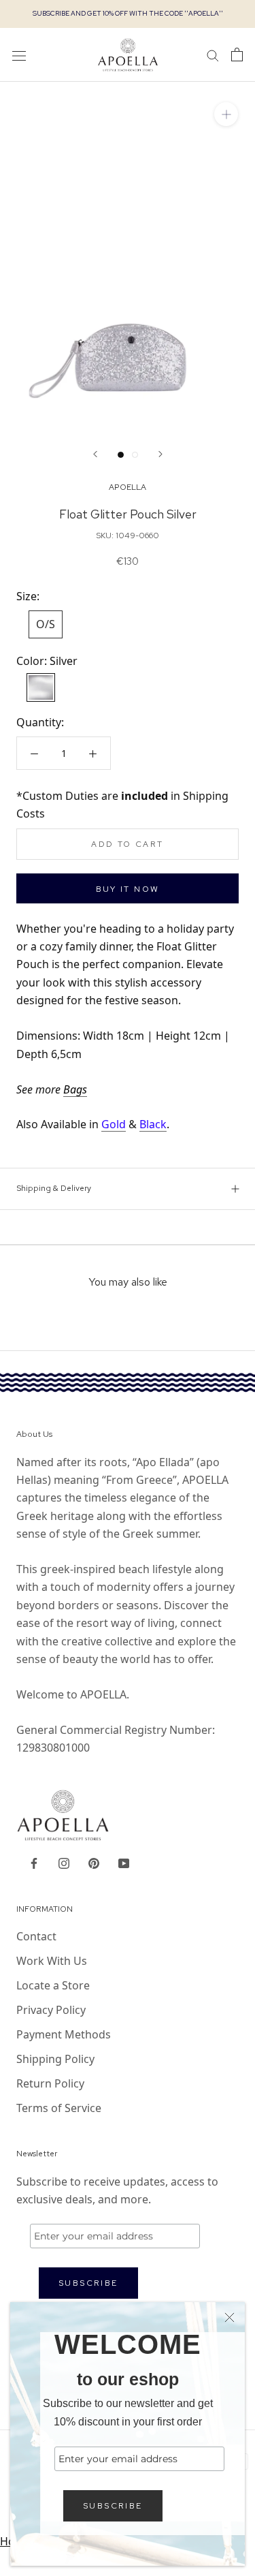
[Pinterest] (94, 1862)
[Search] (213, 55)
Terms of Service (59, 2108)
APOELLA (128, 487)
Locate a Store (53, 1985)
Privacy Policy (51, 2010)
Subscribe (113, 2506)
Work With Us (52, 1961)
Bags (75, 1089)
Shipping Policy (55, 2059)
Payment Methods (64, 2034)
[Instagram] (64, 1862)
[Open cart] (237, 55)
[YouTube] (124, 1862)
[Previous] (95, 454)
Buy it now (128, 889)
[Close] (230, 2317)
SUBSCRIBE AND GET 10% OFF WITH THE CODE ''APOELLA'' (128, 13)
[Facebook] (34, 1862)
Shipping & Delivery (54, 1188)
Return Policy (50, 2083)
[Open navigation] (19, 55)
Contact (36, 1936)
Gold (114, 1124)
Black (153, 1124)
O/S (46, 624)
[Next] (160, 454)
